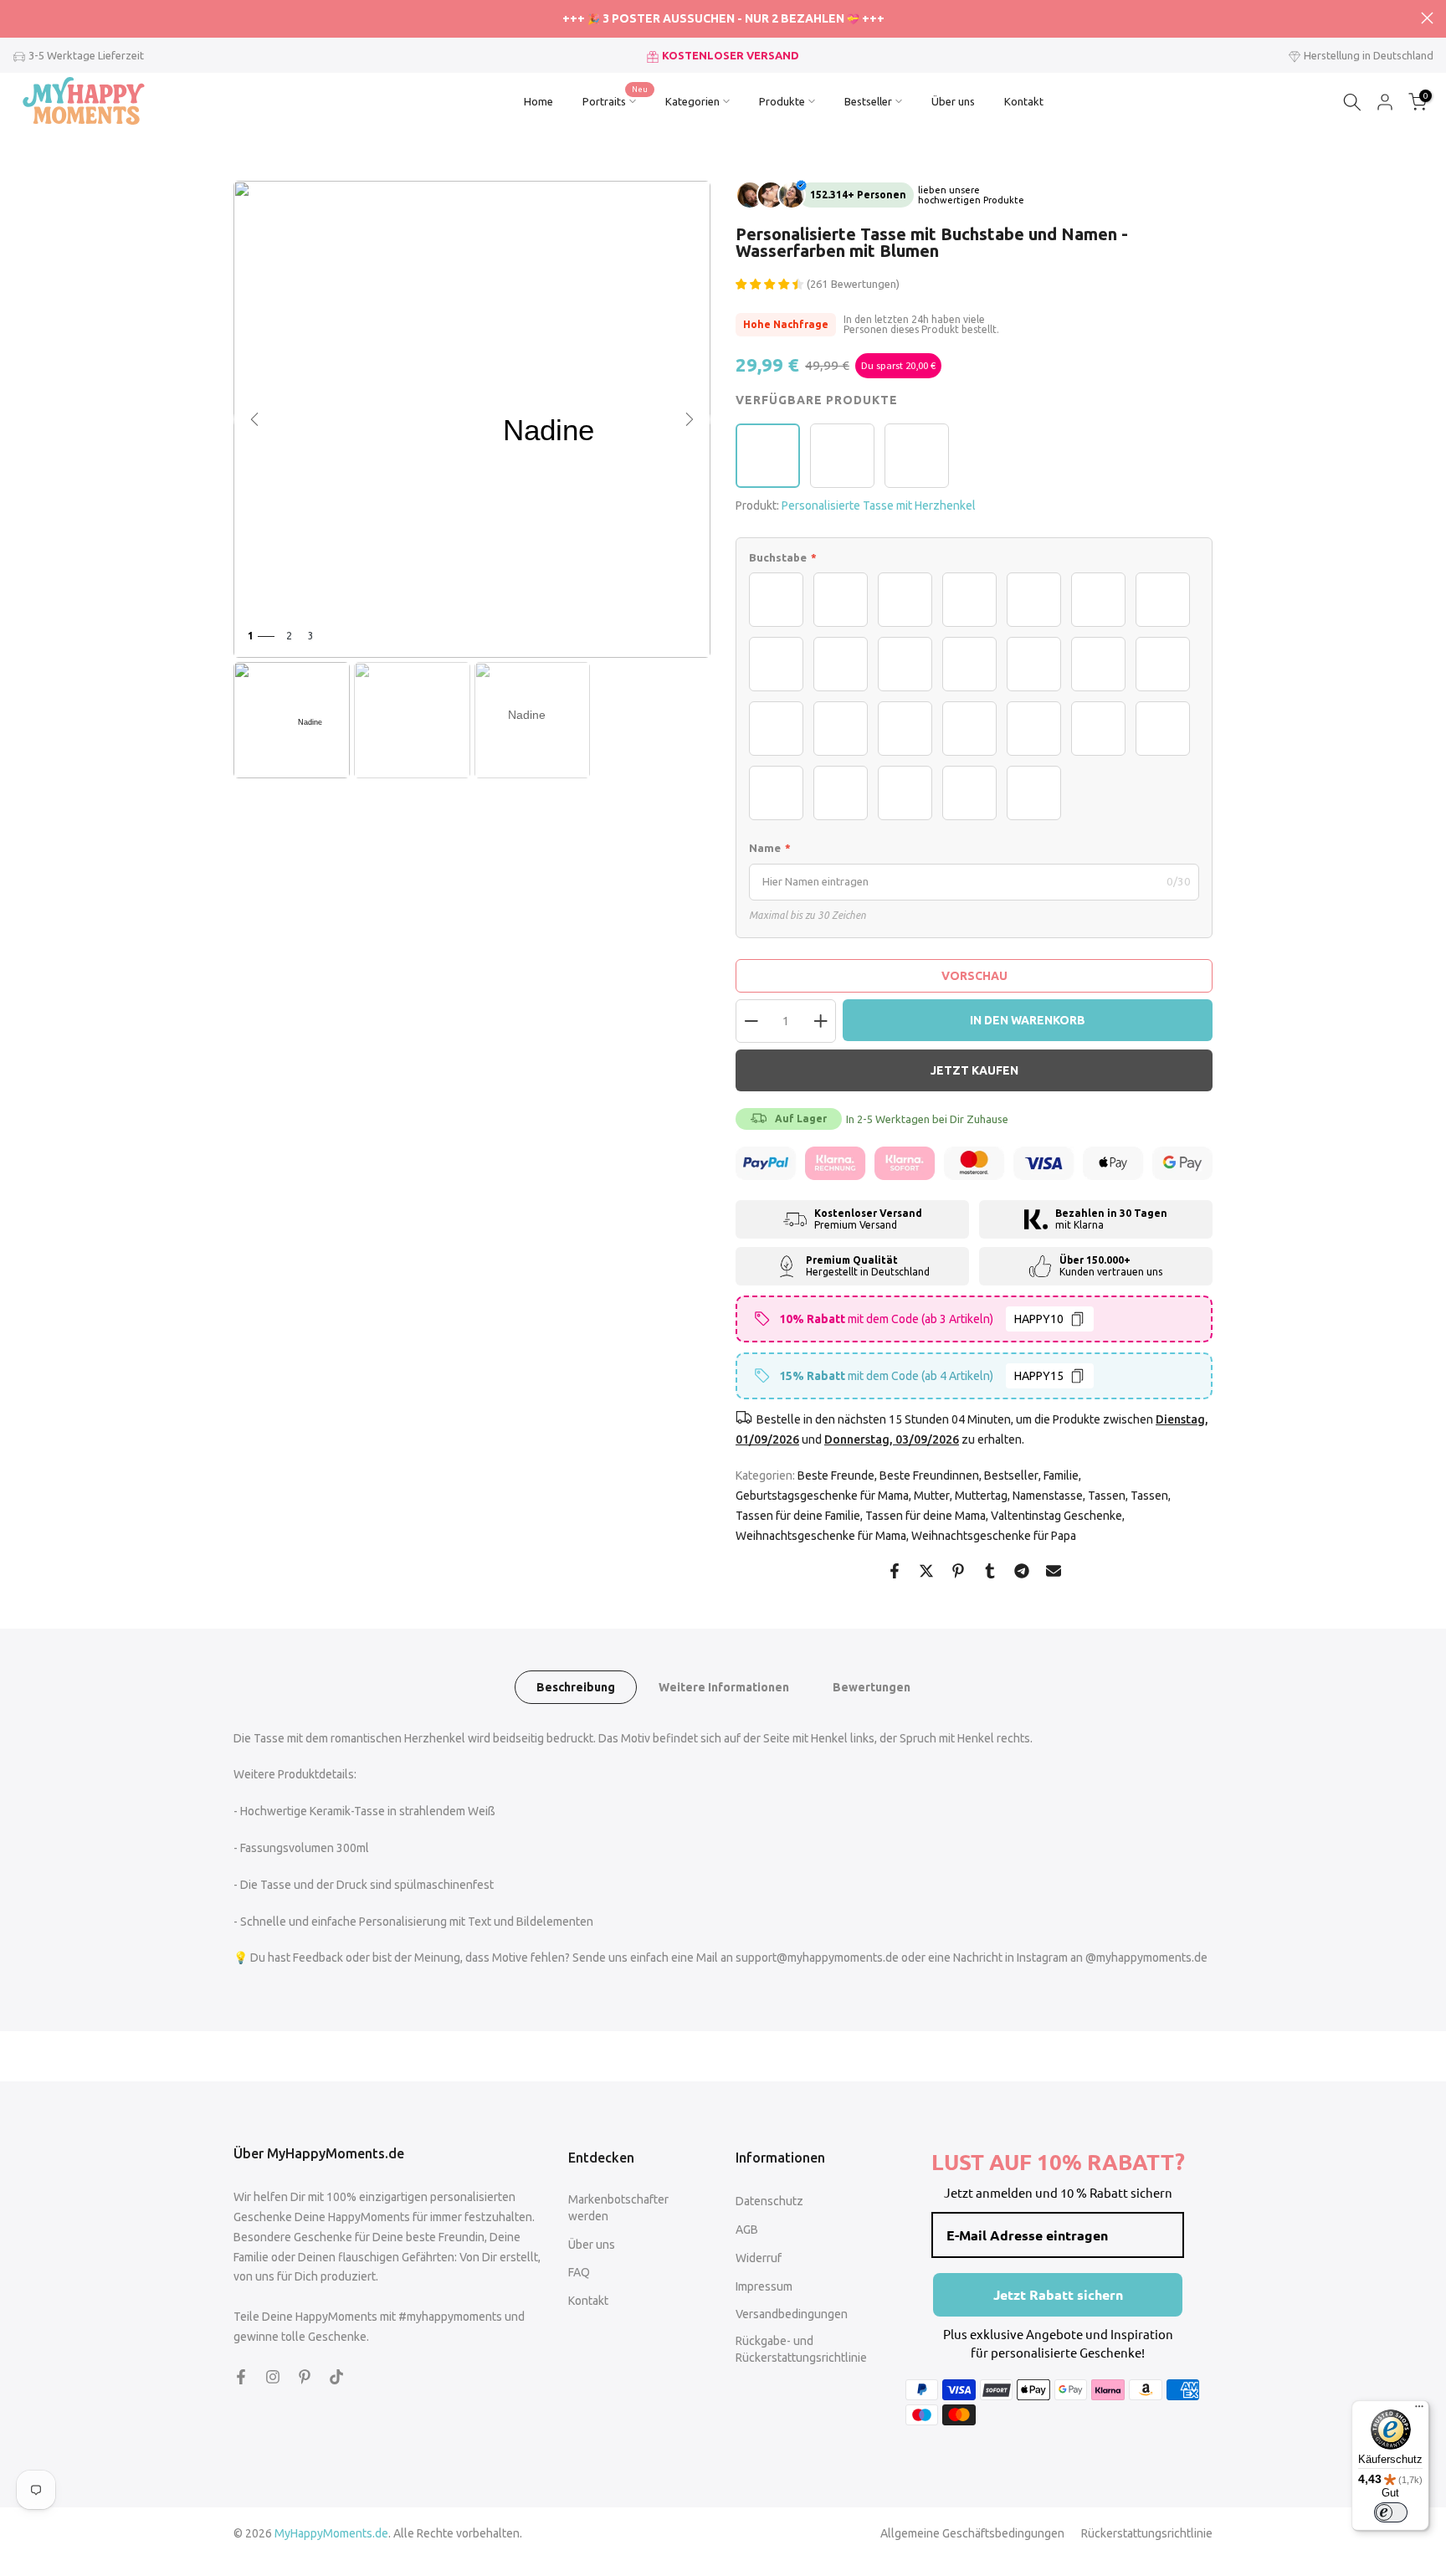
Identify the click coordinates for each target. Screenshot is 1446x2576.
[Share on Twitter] (926, 1571)
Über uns (953, 101)
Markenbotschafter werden (618, 2208)
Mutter (932, 1496)
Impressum (764, 2286)
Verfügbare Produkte (817, 400)
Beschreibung (576, 1686)
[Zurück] (254, 419)
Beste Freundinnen (929, 1475)
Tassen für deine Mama (926, 1516)
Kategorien (692, 101)
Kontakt (1024, 101)
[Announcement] (723, 19)
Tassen (1107, 1496)
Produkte (782, 101)
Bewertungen (872, 1686)
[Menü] (1419, 2410)
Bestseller (868, 101)
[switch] (1391, 2512)
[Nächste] (690, 419)
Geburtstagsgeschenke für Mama (822, 1496)
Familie (1061, 1475)
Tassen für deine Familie (798, 1516)
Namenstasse (1048, 1496)
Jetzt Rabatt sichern (1058, 2294)
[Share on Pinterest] (958, 1571)
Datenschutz (769, 2201)
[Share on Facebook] (895, 1571)
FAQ (579, 2272)
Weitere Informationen (724, 1686)
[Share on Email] (1054, 1571)
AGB (747, 2230)
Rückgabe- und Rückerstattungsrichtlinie (801, 2349)
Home (538, 101)
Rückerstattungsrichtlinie (1147, 2533)
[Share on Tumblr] (990, 1571)
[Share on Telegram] (1022, 1571)
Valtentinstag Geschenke (1056, 1516)
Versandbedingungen (792, 2314)
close (19, 18)
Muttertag (981, 1496)
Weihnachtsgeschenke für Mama (821, 1536)
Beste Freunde (836, 1475)
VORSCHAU (974, 976)
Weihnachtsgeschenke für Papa (994, 1536)
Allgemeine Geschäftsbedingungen (972, 2533)
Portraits (615, 100)
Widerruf (759, 2258)
